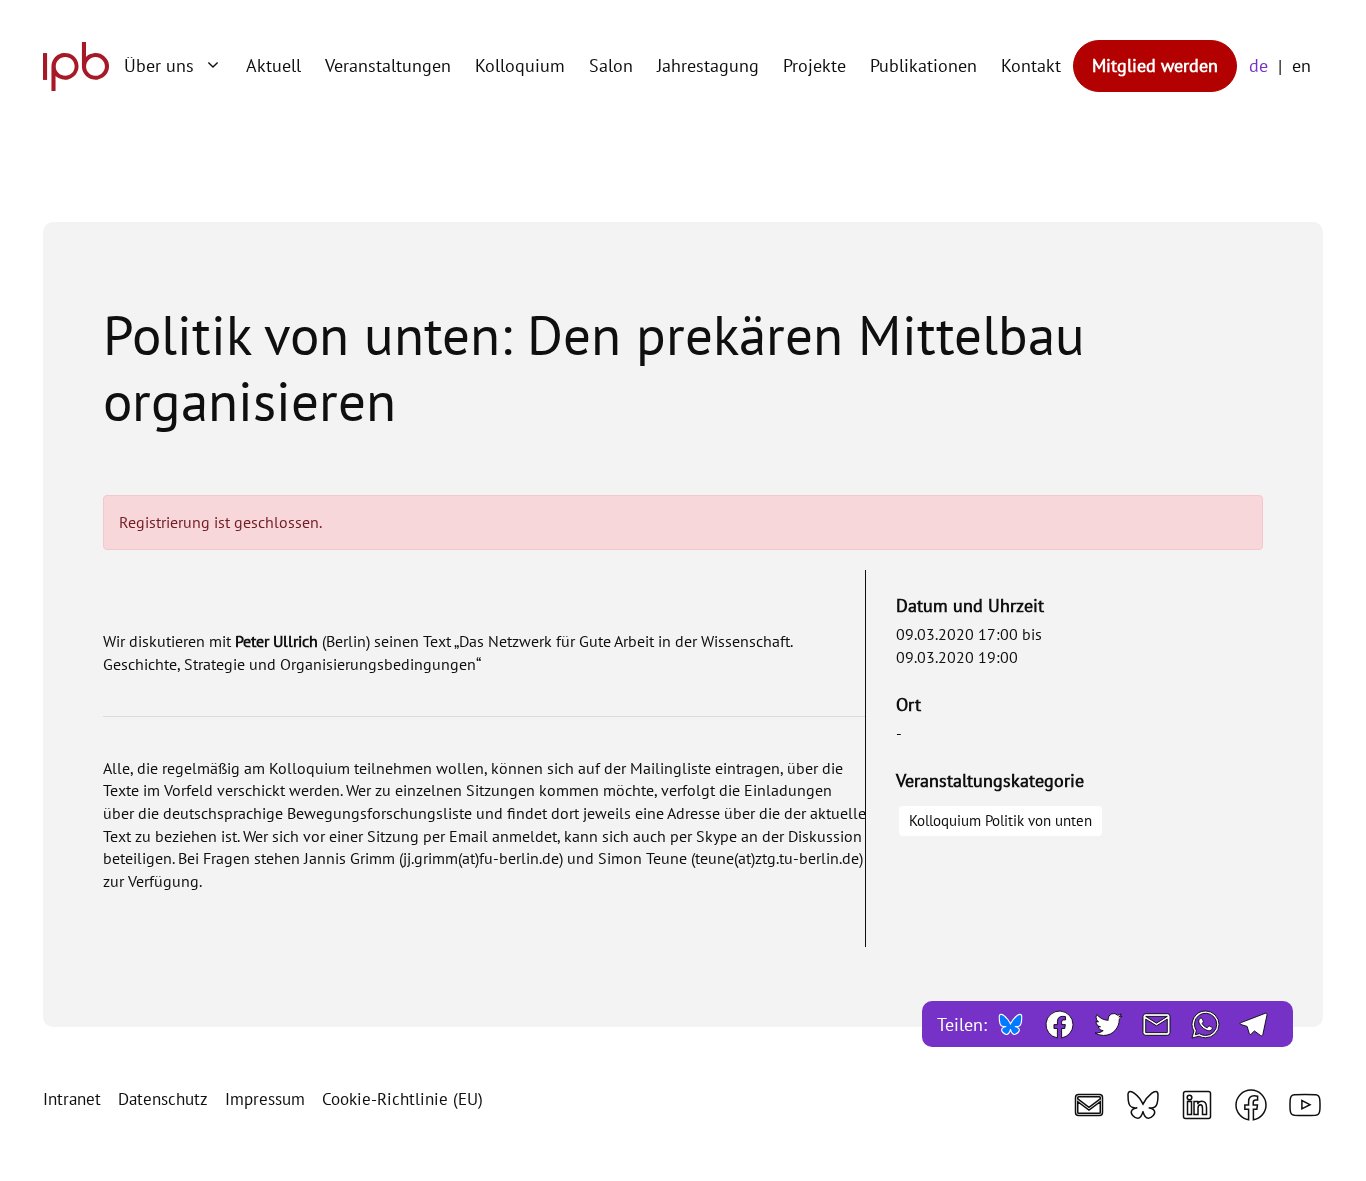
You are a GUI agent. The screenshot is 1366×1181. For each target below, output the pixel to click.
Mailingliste (670, 768)
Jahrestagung (708, 65)
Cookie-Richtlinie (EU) (402, 1099)
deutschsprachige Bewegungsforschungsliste (317, 813)
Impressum (265, 1099)
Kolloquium (520, 65)
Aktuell (273, 65)
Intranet (72, 1099)
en (1301, 65)
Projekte (814, 65)
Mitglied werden (1155, 65)
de (1258, 65)
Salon (611, 65)
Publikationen (923, 65)
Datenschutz (163, 1099)
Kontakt (1031, 65)
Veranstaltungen (388, 65)
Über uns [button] (159, 65)
